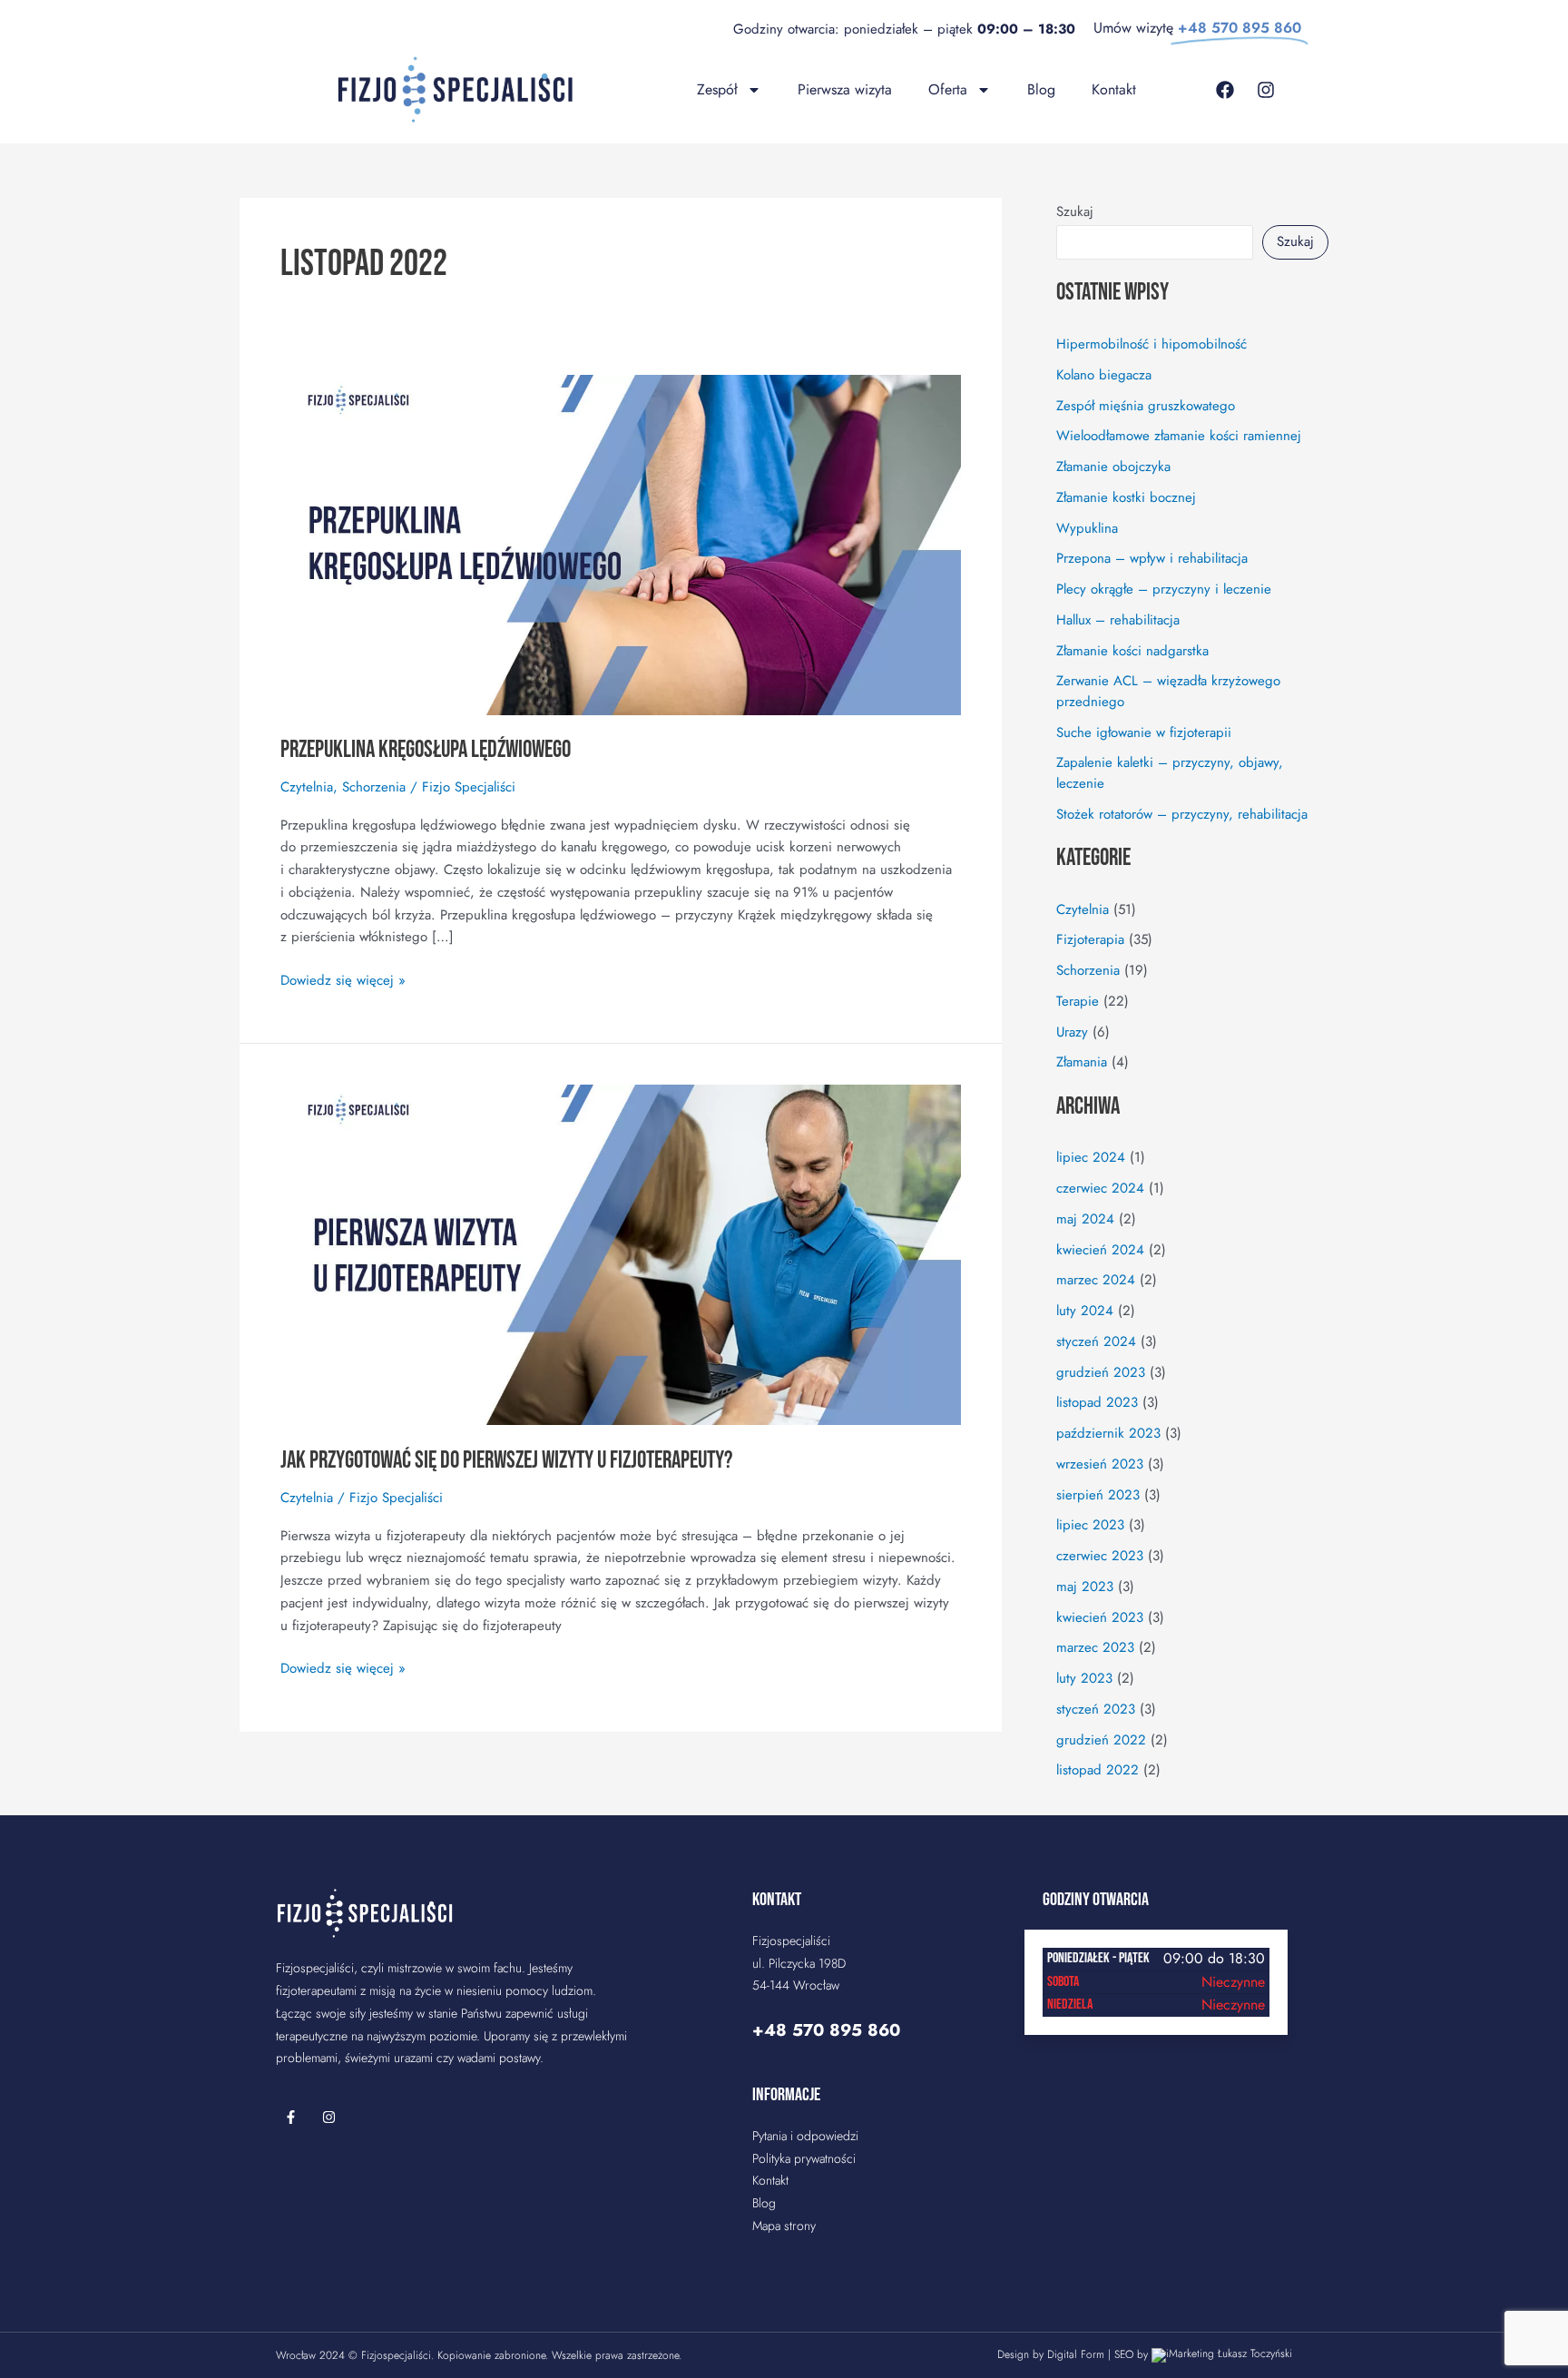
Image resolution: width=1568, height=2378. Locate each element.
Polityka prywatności (804, 2158)
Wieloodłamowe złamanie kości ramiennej (1179, 436)
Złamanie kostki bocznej (1126, 497)
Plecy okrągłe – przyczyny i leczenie (1164, 589)
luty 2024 (1085, 1311)
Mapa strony (784, 2226)
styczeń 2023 (1096, 1709)
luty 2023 (1084, 1678)
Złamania (1082, 1062)
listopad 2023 (1097, 1402)
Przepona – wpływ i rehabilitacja (1152, 558)
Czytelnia (307, 787)
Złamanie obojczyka (1113, 467)
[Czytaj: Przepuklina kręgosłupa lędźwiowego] (621, 544)
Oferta (948, 89)
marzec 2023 (1095, 1647)
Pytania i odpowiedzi (805, 2136)
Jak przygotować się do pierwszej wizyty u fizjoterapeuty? (506, 1461)
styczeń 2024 (1096, 1341)
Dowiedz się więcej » (343, 980)
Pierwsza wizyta (845, 89)
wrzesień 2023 (1100, 1464)
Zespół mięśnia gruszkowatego (1146, 406)
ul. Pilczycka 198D (799, 1963)
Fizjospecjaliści (396, 2355)
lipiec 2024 (1091, 1157)
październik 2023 (1108, 1433)
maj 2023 (1085, 1587)
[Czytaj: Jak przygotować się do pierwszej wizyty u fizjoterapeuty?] (621, 1253)
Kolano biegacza (1104, 375)
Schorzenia (374, 787)
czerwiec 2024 (1100, 1188)
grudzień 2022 (1101, 1740)
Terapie (1078, 1001)
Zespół (717, 89)
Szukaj (1075, 211)
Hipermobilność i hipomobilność (1151, 344)
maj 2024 (1085, 1219)
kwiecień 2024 (1100, 1250)
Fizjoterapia (1090, 939)
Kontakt (1114, 89)
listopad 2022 (1098, 1770)
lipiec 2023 (1090, 1525)
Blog (1041, 89)
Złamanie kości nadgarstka (1132, 651)
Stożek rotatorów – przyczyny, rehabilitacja (1182, 814)
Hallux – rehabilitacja (1118, 620)
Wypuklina (1087, 528)
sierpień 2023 (1098, 1495)
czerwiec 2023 (1100, 1556)
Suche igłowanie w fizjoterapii (1144, 732)
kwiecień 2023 (1100, 1617)
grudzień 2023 (1101, 1372)
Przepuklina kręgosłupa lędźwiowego (426, 750)
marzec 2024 (1096, 1280)
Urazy (1072, 1032)
